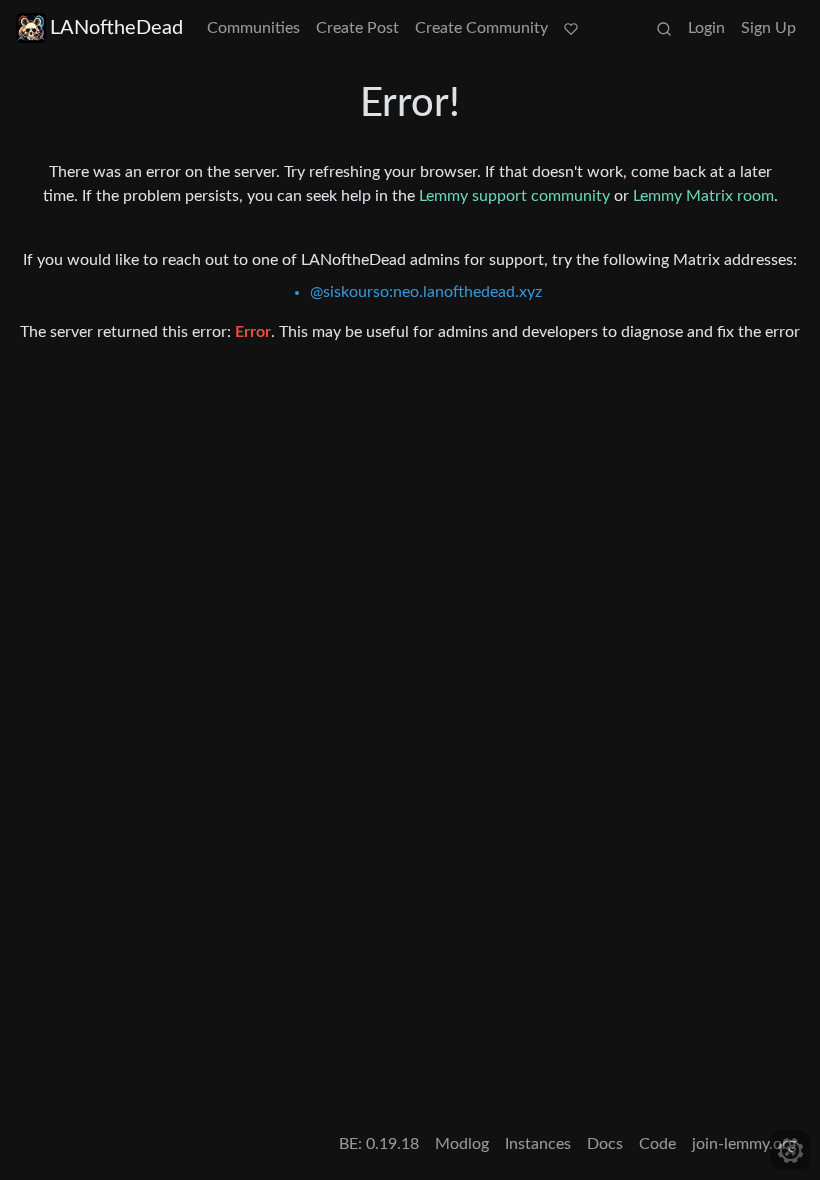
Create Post (357, 28)
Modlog (462, 1144)
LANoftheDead (116, 28)
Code (657, 1144)
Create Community (481, 28)
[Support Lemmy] (571, 28)
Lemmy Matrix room (703, 196)
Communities (253, 28)
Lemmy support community (514, 196)
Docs (605, 1144)
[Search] (664, 28)
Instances (538, 1144)
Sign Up (768, 28)
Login (706, 28)
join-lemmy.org (744, 1144)
